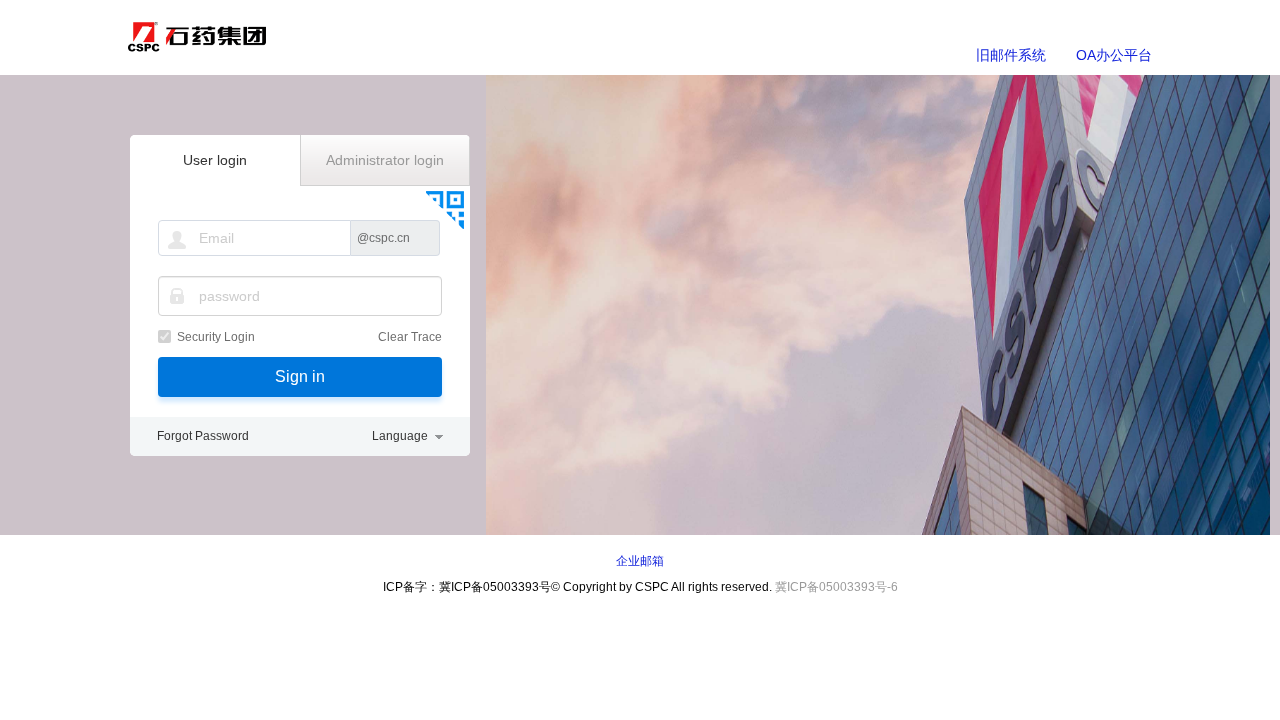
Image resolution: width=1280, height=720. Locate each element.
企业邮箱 (640, 561)
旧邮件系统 (1011, 55)
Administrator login (385, 160)
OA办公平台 (1114, 55)
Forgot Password (203, 436)
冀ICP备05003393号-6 (836, 587)
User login (215, 160)
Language (400, 436)
